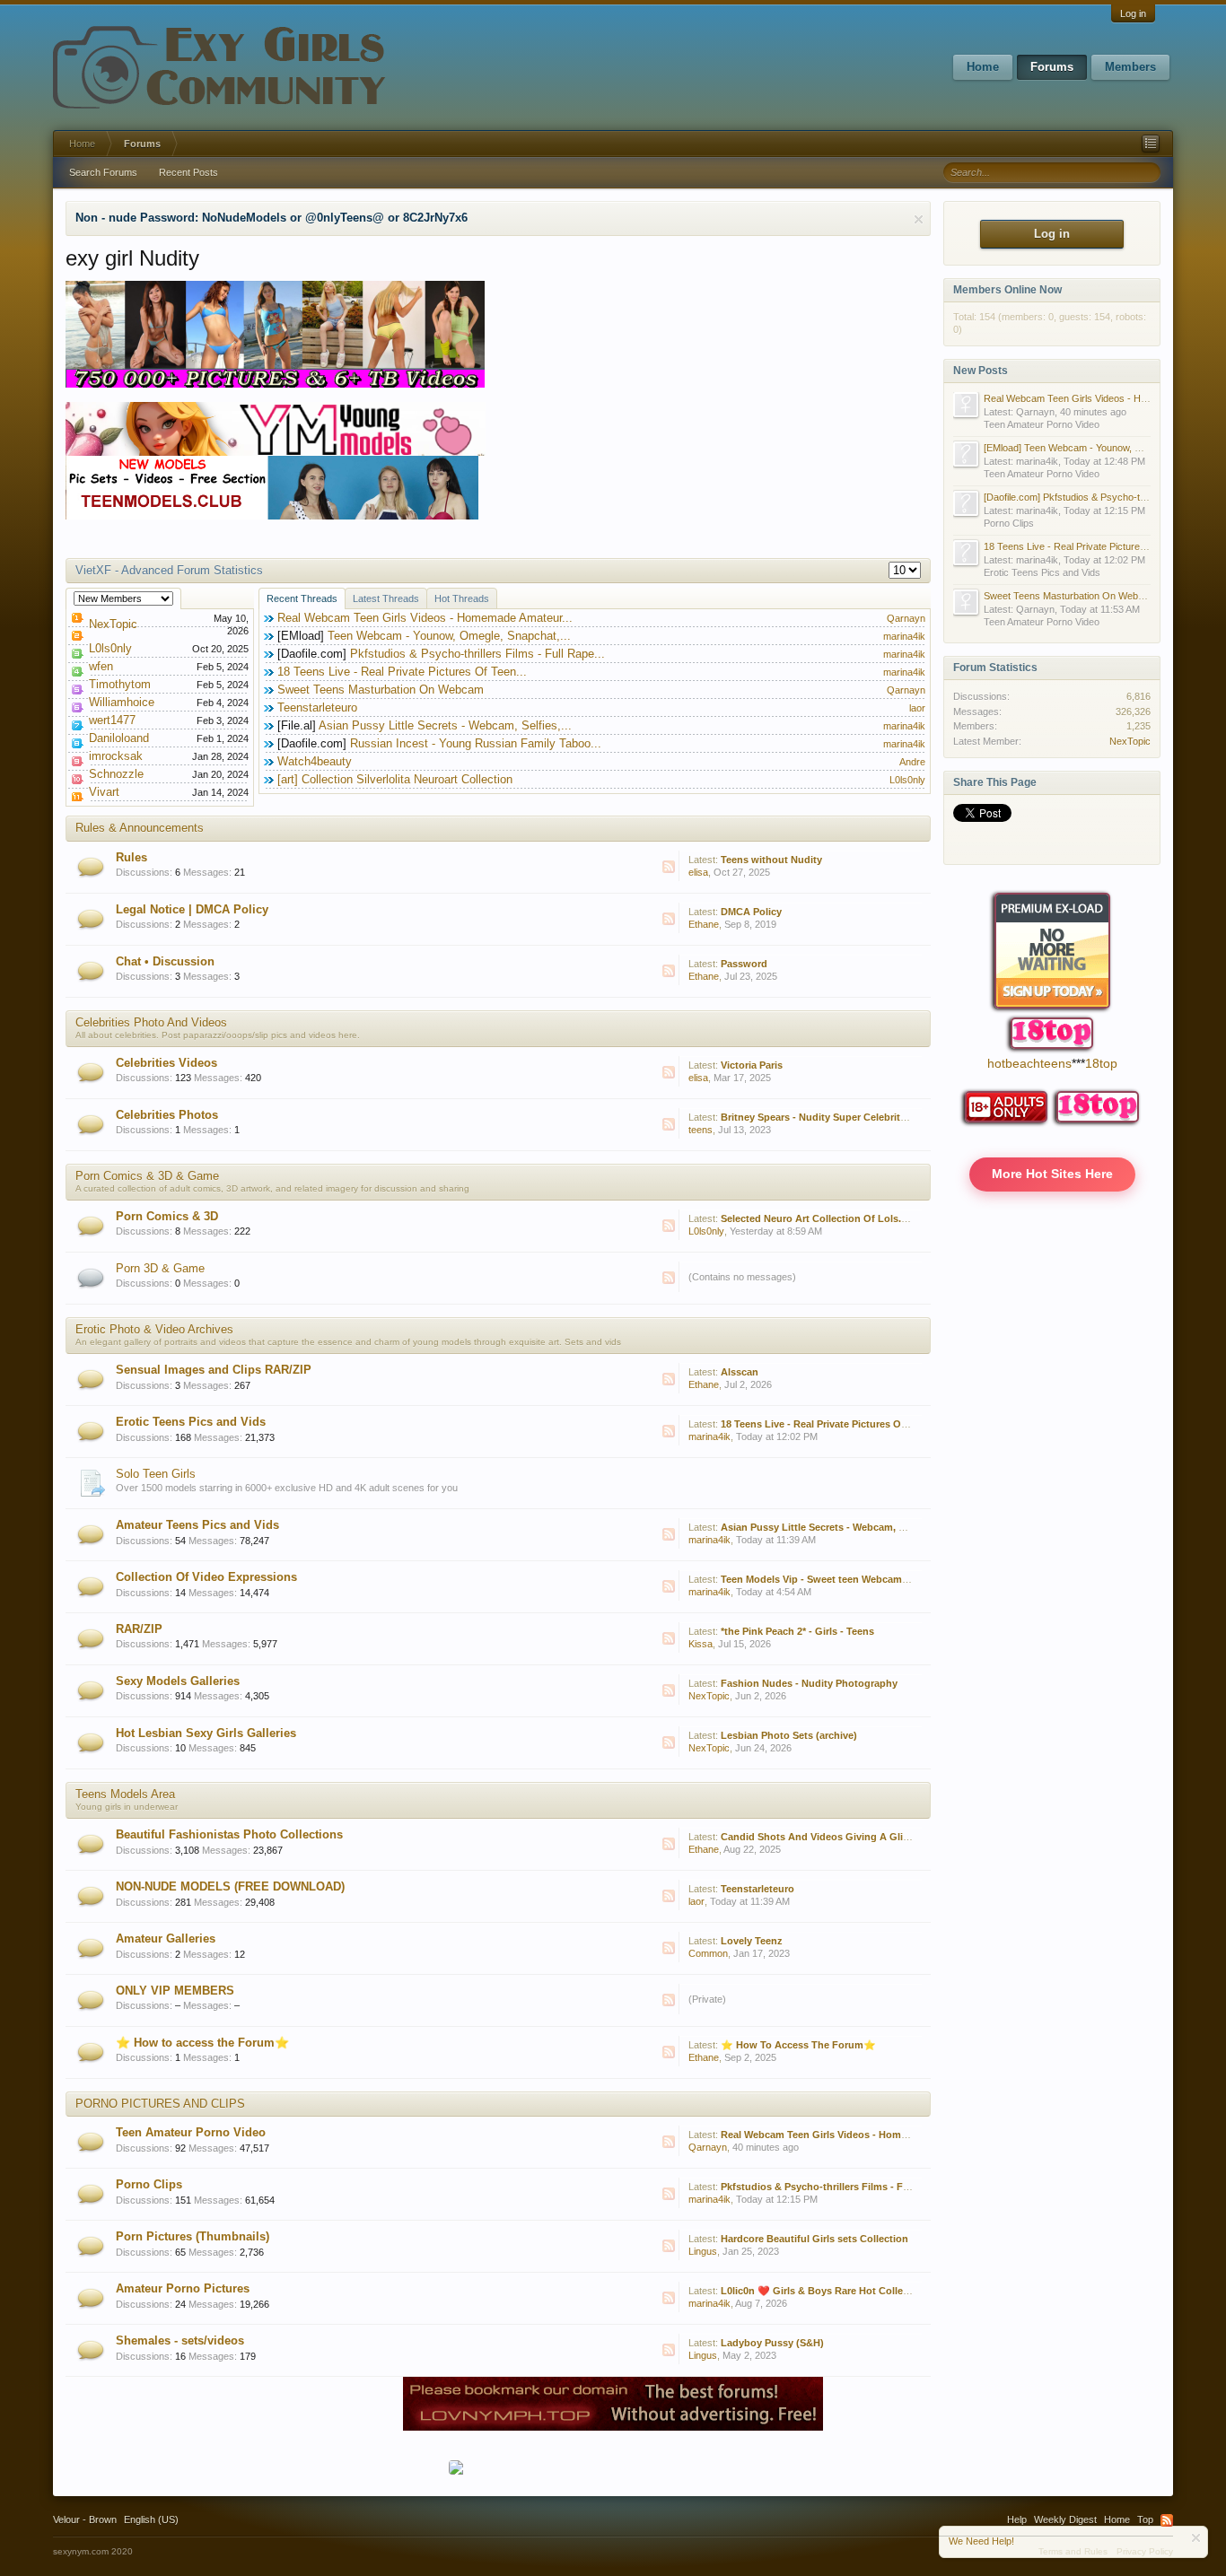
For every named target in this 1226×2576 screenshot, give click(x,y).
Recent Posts (188, 172)
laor (917, 708)
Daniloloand (119, 738)
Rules (131, 857)
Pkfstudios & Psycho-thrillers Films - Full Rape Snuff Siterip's (866, 2187)
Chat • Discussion (165, 961)
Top (1145, 2519)
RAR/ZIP (139, 1629)
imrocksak (116, 756)
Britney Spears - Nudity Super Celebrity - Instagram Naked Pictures (878, 1117)
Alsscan (740, 1372)
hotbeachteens (1029, 1063)
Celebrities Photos (167, 1115)
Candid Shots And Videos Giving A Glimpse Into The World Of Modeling (892, 1837)
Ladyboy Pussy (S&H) (772, 2343)
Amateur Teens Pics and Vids (197, 1525)
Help (1017, 2519)
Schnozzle (116, 774)
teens (701, 1130)
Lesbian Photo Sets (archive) (789, 1735)
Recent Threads (302, 598)
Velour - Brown (85, 2519)
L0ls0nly (110, 648)
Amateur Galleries (166, 1939)
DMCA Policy (751, 912)
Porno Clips (149, 2184)
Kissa (701, 1644)
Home (983, 67)
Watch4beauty (315, 761)
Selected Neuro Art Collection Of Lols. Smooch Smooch (853, 1218)
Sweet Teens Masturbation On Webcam (381, 690)
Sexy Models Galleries (178, 1681)
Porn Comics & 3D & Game (147, 1176)
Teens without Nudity (771, 860)
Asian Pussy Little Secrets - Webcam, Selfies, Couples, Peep (862, 1527)
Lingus (703, 2251)
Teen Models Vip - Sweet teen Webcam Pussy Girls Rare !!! (858, 1579)
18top (1101, 1063)
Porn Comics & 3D (167, 1216)
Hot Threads (462, 598)
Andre (912, 762)
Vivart (104, 792)
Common (708, 1953)
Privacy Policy (1145, 2551)
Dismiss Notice (919, 219)
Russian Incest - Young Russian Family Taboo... (476, 743)
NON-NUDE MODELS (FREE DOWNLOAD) (230, 1886)
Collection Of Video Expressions (206, 1577)
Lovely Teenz (752, 1941)
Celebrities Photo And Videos (151, 1022)
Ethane (704, 924)
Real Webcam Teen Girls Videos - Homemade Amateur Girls (861, 2135)
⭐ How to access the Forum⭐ (202, 2043)
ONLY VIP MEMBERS (175, 1991)
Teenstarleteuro (317, 707)
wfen (101, 666)
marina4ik (904, 636)
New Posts (981, 371)
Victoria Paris (752, 1065)
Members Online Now (1007, 290)
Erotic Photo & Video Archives (154, 1329)
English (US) (151, 2519)
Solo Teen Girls (156, 1474)
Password (744, 964)
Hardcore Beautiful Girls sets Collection (814, 2239)
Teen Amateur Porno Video (191, 2132)
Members (1130, 67)
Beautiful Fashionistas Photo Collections (229, 1834)
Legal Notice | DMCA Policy (192, 909)
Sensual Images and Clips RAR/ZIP (214, 1370)
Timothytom (120, 684)
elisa (698, 872)
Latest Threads (386, 598)
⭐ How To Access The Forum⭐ (798, 2045)
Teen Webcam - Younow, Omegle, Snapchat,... (449, 636)
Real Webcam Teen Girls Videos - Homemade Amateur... (425, 618)
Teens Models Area (125, 1794)
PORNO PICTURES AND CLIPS (160, 2104)
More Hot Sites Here (1052, 1174)
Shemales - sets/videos (180, 2340)
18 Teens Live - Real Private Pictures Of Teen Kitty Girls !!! (857, 1424)
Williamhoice (122, 702)
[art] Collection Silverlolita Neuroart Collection (395, 779)
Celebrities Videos (166, 1063)
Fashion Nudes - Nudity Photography (809, 1683)
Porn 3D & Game (160, 1268)
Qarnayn (906, 618)
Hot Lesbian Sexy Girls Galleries (206, 1733)
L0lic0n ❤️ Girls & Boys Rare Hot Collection (824, 2291)
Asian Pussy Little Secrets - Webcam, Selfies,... (445, 725)
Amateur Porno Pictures (183, 2288)
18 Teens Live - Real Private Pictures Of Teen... (402, 672)
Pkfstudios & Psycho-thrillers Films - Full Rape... (477, 654)
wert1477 (112, 720)
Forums (1052, 67)
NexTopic (113, 624)
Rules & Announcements (140, 828)
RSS (669, 867)
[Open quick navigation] (1151, 144)
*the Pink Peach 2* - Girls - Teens (797, 1631)
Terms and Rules (1073, 2551)
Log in (1133, 13)
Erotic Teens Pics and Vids (191, 1422)
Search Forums (103, 172)
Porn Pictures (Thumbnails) (193, 2236)
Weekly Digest (1065, 2519)
